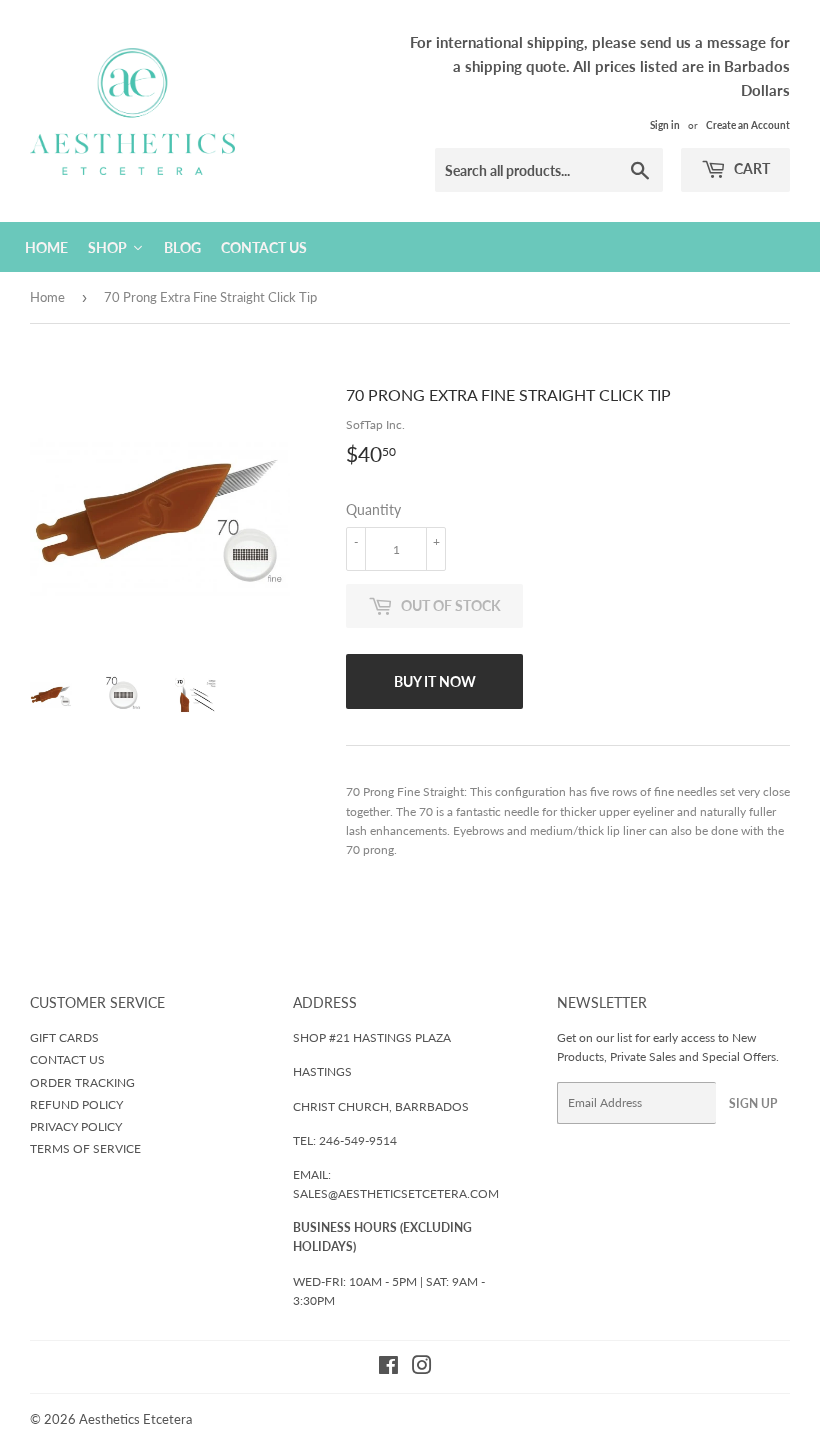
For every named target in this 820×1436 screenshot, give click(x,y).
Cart (750, 168)
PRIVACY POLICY (76, 1126)
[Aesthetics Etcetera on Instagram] (422, 1368)
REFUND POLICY (76, 1104)
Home (47, 297)
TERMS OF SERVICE (85, 1148)
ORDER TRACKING (82, 1082)
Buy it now (435, 681)
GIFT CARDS (64, 1037)
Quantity (373, 509)
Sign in (665, 125)
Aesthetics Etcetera (135, 1419)
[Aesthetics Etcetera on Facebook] (388, 1368)
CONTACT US (67, 1059)
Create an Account (748, 125)
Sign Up (753, 1103)
